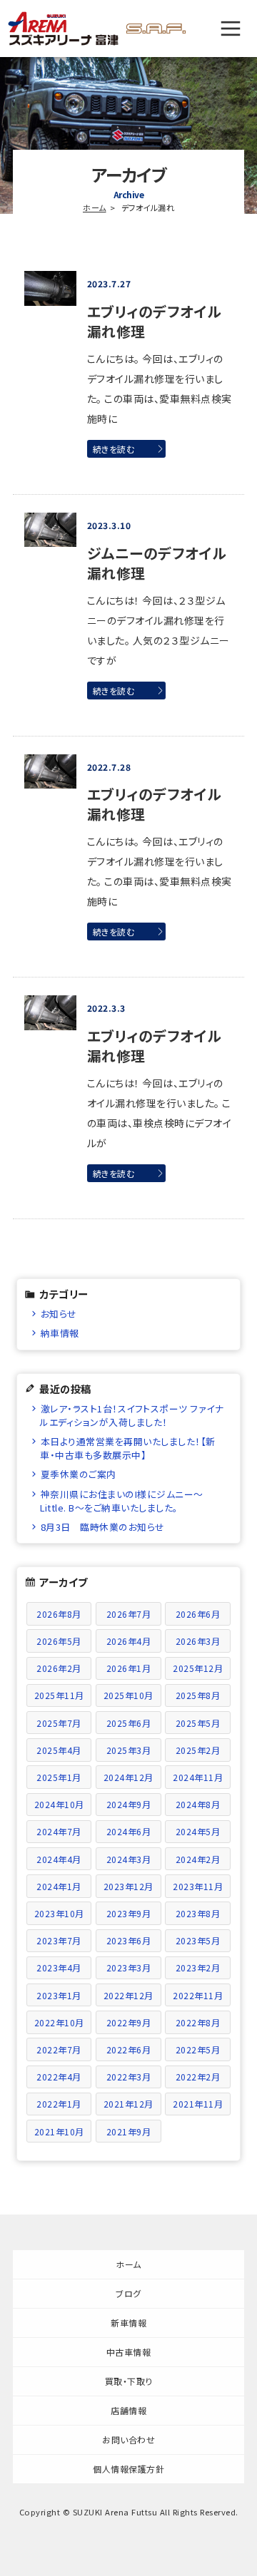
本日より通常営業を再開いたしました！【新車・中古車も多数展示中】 (127, 1448)
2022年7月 (59, 2049)
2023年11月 (198, 1886)
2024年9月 (129, 1804)
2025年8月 (198, 1695)
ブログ (128, 2293)
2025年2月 (198, 1750)
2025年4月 (59, 1750)
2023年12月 (128, 1886)
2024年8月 (198, 1804)
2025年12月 (198, 1668)
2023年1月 (59, 1995)
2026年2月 (59, 1668)
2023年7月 (59, 1940)
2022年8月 (198, 2022)
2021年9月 (129, 2131)
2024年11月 (198, 1777)
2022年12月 (128, 1995)
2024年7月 (59, 1831)
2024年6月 (129, 1831)
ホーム (95, 207)
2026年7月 (129, 1614)
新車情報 (128, 2323)
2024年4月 (59, 1859)
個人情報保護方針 (128, 2469)
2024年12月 (128, 1777)
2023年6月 (129, 1940)
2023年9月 (129, 1913)
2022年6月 (129, 2049)
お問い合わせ (128, 2439)
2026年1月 (129, 1668)
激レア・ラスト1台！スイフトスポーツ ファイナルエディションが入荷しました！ (132, 1415)
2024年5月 (198, 1831)
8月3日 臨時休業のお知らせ (103, 1527)
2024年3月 (129, 1859)
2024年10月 (59, 1804)
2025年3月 (129, 1750)
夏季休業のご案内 (79, 1474)
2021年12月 (128, 2104)
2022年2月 (198, 2077)
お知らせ (59, 1314)
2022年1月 (59, 2104)
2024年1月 (59, 1886)
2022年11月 (198, 1995)
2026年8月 (59, 1614)
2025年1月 (59, 1777)
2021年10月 (59, 2131)
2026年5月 (59, 1641)
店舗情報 (128, 2410)
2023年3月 (129, 1967)
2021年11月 (198, 2104)
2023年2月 (198, 1967)
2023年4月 (59, 1967)
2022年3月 (129, 2077)
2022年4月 (59, 2077)
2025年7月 (59, 1723)
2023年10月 (59, 1913)
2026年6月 (198, 1614)
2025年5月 (198, 1723)
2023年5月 (198, 1940)
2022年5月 (198, 2049)
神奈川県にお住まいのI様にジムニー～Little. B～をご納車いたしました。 (121, 1501)
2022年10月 (59, 2022)
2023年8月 (198, 1913)
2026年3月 (198, 1641)
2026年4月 (129, 1641)
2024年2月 (198, 1859)
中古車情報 (129, 2352)
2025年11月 (59, 1695)
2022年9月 (129, 2022)
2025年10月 (128, 1695)
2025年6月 (129, 1723)
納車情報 (60, 1333)
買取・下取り (129, 2381)
